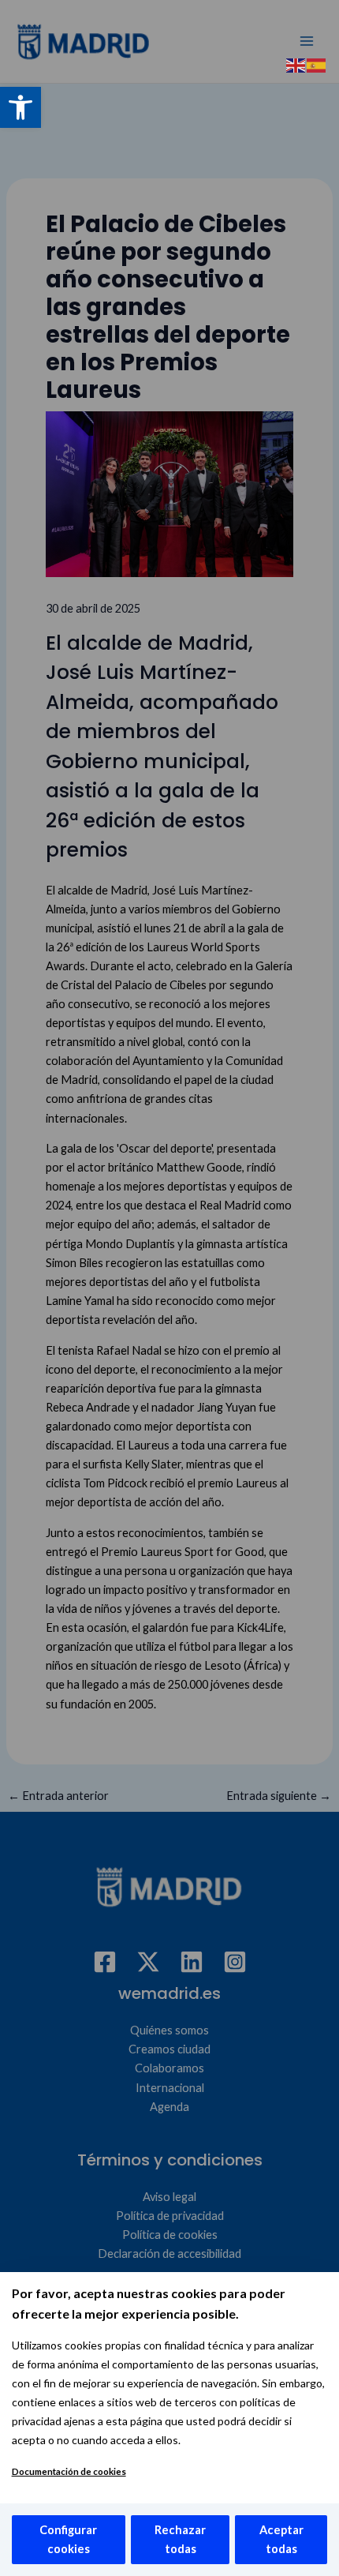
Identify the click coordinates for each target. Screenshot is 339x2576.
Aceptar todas (281, 2539)
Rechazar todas (180, 2539)
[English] (296, 64)
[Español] (317, 64)
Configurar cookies (68, 2539)
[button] (20, 107)
